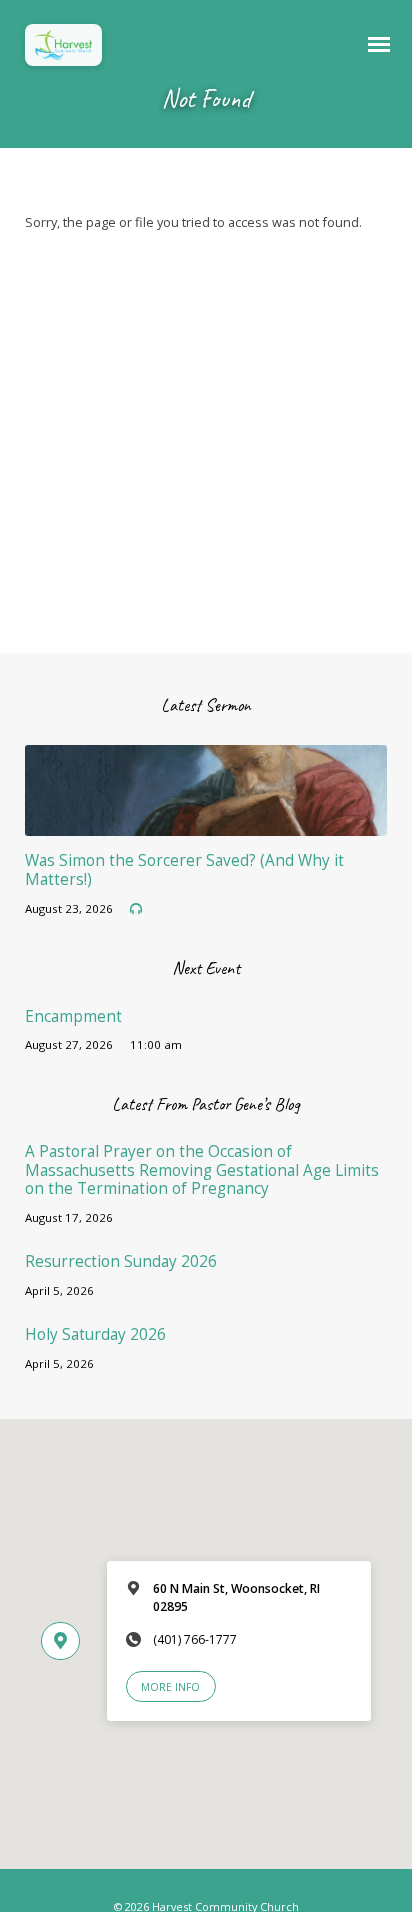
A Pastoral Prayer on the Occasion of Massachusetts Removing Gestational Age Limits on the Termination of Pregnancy (202, 1170)
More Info (170, 1687)
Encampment (73, 1016)
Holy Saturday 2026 (95, 1334)
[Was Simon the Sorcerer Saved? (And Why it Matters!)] (206, 824)
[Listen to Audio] (136, 909)
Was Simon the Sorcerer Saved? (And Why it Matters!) (184, 869)
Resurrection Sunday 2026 (121, 1261)
